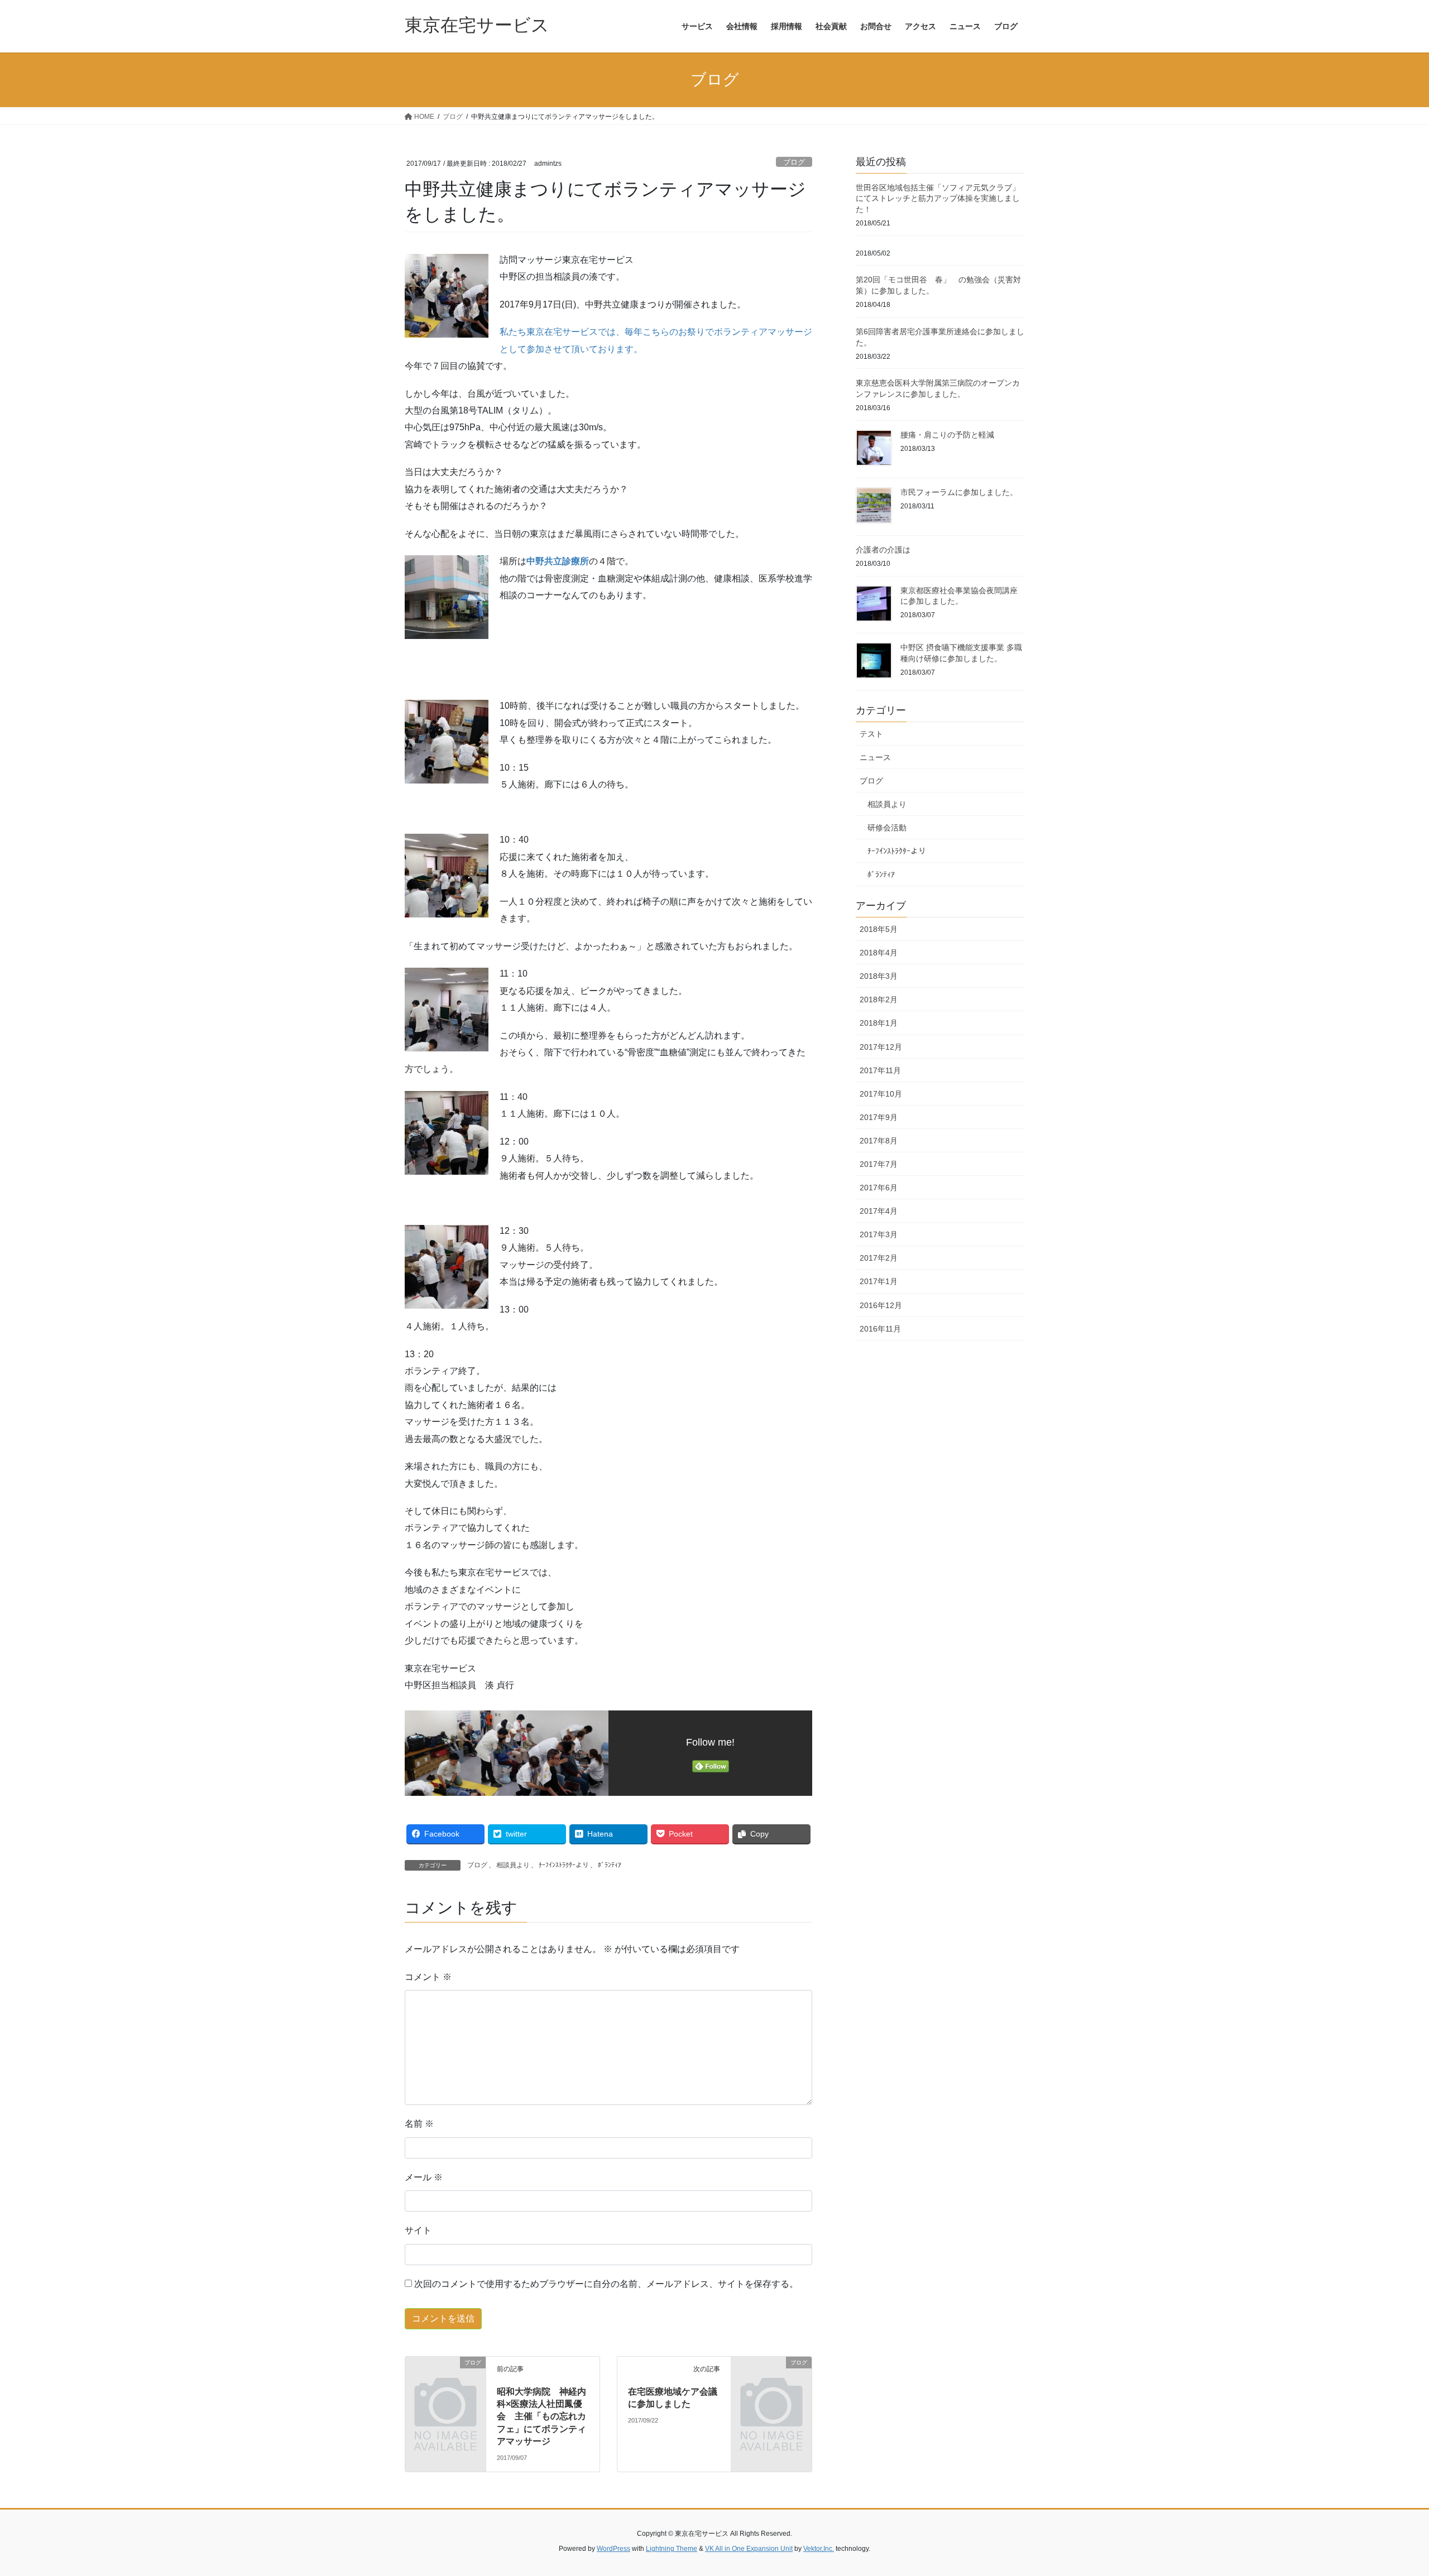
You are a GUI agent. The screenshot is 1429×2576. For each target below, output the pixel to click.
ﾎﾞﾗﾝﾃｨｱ (610, 1865)
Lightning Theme (672, 2549)
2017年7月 (879, 1164)
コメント (428, 1977)
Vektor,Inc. (819, 2549)
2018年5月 (879, 929)
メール (424, 2177)
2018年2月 (879, 999)
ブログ (794, 162)
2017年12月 (881, 1047)
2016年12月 (881, 1305)
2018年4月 (879, 953)
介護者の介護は (883, 550)
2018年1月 (879, 1023)
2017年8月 (879, 1141)
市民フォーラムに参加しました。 (959, 492)
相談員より (513, 1865)
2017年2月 (879, 1258)
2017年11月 (880, 1070)
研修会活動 (887, 828)
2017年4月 (879, 1211)
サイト (418, 2230)
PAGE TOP (1387, 2489)
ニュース (875, 757)
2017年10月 (881, 1094)
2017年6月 (879, 1188)
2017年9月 (879, 1117)
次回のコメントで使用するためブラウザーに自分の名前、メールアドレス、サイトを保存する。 (606, 2284)
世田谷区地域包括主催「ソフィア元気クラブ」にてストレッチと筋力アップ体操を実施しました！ (938, 198)
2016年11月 (880, 1329)
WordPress (613, 2549)
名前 (419, 2124)
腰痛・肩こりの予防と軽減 (947, 435)
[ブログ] (445, 2380)
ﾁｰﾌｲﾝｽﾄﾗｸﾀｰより (564, 1865)
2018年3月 (879, 976)
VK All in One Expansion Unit (749, 2549)
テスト (871, 734)
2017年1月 (879, 1281)
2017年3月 (879, 1234)
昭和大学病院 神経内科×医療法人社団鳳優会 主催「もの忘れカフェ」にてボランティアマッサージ (541, 2417)
